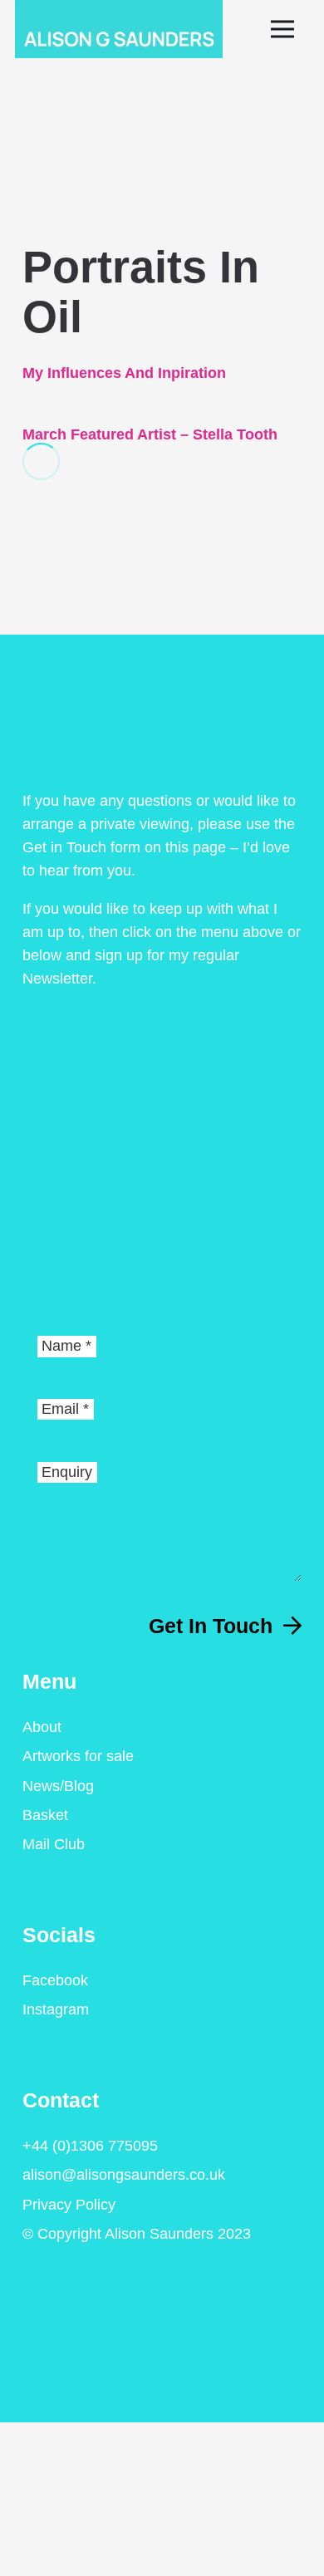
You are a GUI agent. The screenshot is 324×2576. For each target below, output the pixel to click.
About (42, 1727)
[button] (290, 29)
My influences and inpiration (124, 373)
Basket (45, 1815)
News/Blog (58, 1786)
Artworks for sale (78, 1756)
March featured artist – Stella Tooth (150, 434)
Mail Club (54, 1844)
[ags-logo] (119, 29)
